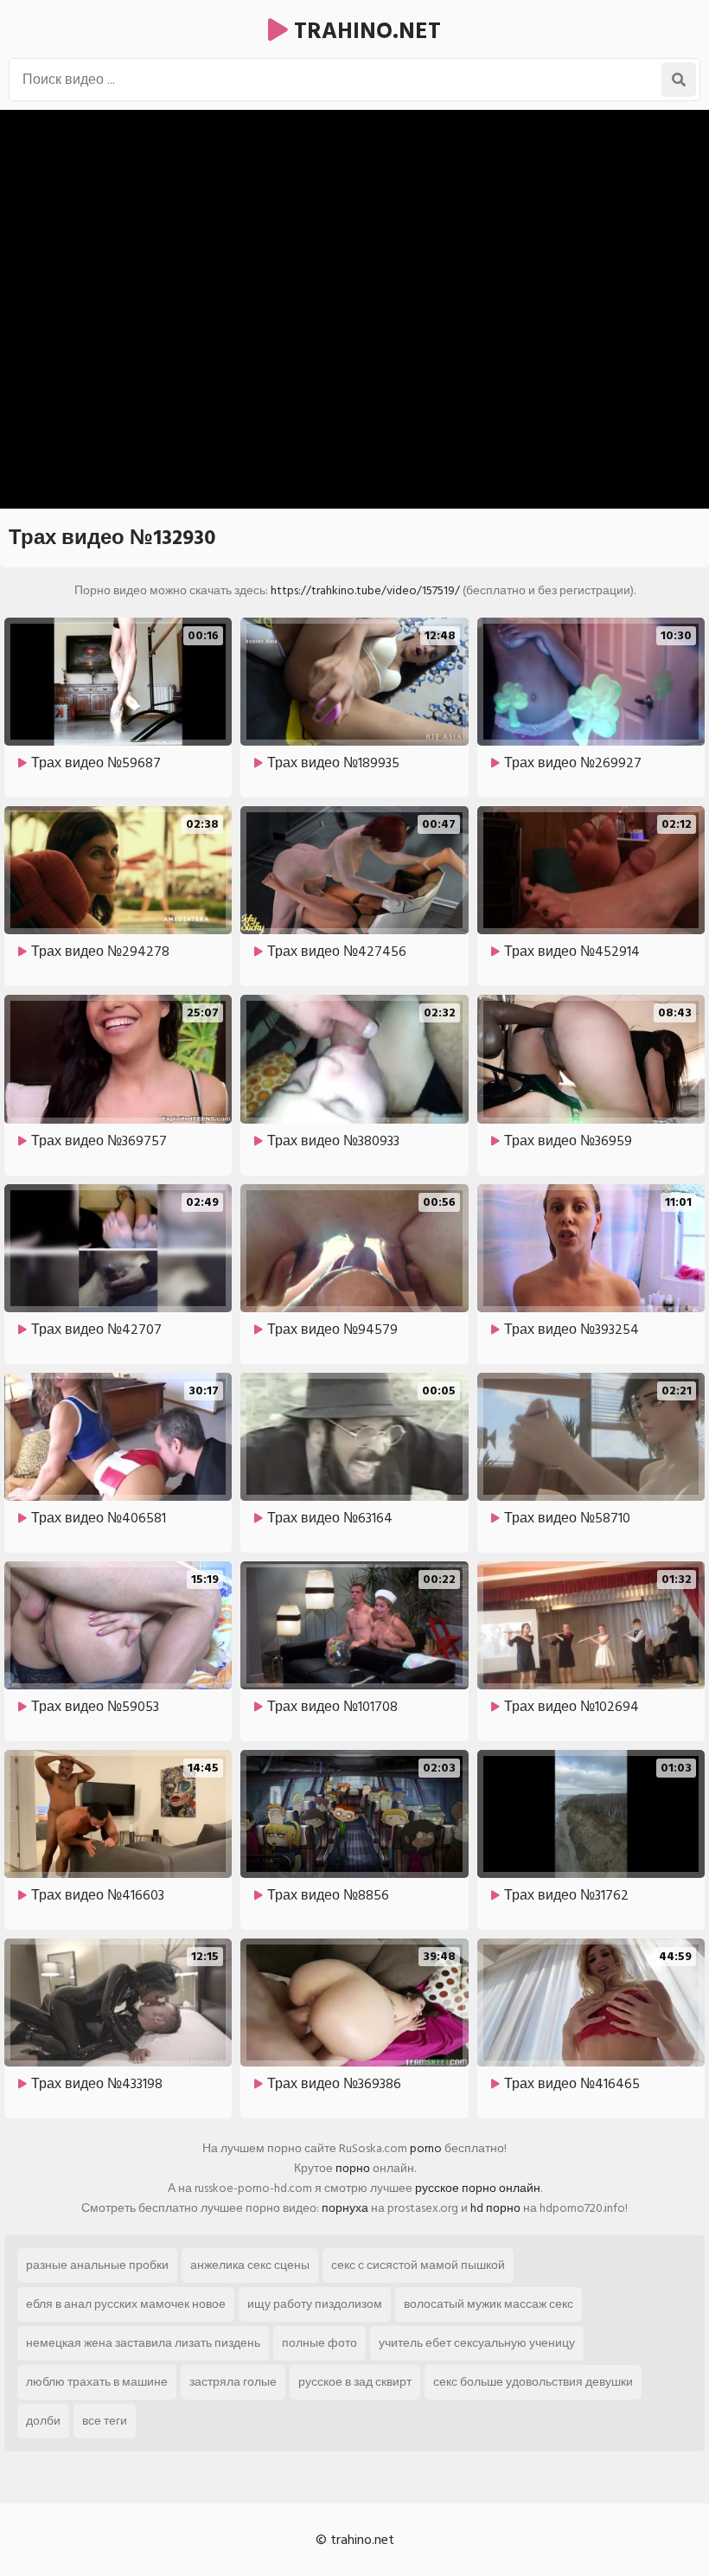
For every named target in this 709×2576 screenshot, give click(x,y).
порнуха (345, 2208)
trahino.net (364, 31)
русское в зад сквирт (355, 2382)
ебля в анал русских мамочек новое (126, 2304)
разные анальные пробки (97, 2265)
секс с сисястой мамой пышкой (418, 2265)
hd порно (495, 2208)
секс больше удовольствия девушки (533, 2382)
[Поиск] (679, 80)
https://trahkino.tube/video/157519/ (365, 590)
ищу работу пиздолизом (315, 2304)
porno (426, 2148)
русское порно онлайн (478, 2188)
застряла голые (233, 2382)
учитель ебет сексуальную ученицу (477, 2343)
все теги (105, 2421)
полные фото (319, 2343)
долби (43, 2421)
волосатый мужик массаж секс (489, 2304)
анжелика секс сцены (250, 2265)
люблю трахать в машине (97, 2382)
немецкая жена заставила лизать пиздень (143, 2343)
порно (353, 2168)
